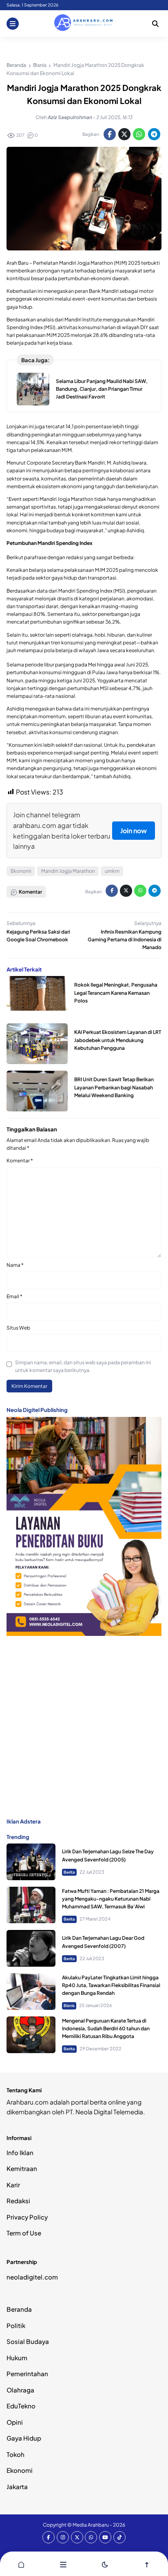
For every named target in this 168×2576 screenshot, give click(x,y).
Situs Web (18, 1328)
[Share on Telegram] (154, 134)
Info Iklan (20, 2152)
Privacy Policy (27, 2217)
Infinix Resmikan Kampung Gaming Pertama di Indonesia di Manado (125, 939)
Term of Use (24, 2233)
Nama (15, 1265)
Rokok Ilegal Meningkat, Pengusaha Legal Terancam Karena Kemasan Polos (116, 993)
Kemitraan (22, 2168)
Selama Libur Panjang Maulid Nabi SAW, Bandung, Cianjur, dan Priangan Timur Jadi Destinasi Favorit (102, 389)
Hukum (17, 2358)
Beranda (19, 2309)
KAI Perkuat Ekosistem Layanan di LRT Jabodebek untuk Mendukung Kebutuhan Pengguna (118, 1040)
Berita (69, 1872)
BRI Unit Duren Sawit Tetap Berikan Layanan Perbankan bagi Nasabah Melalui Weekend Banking (114, 1087)
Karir (13, 2185)
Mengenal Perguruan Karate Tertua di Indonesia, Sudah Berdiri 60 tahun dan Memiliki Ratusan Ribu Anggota (106, 2028)
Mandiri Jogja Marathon (68, 871)
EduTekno (21, 2406)
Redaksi (18, 2201)
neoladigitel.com (32, 2277)
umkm (112, 871)
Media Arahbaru (91, 2525)
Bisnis (69, 2005)
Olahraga (20, 2390)
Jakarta (17, 2486)
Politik (16, 2325)
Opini (15, 2422)
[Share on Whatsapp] (139, 134)
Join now (134, 831)
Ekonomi (21, 871)
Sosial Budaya (28, 2341)
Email (14, 1296)
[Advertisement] (84, 1726)
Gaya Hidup (24, 2438)
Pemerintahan (27, 2374)
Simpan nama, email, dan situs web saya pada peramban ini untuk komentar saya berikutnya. (83, 1366)
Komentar (20, 1161)
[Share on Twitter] (124, 134)
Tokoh (15, 2454)
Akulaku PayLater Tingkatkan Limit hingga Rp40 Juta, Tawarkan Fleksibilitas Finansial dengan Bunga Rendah (111, 1985)
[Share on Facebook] (110, 134)
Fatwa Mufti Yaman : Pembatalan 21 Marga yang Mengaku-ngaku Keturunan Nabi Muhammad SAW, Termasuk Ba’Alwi (111, 1899)
